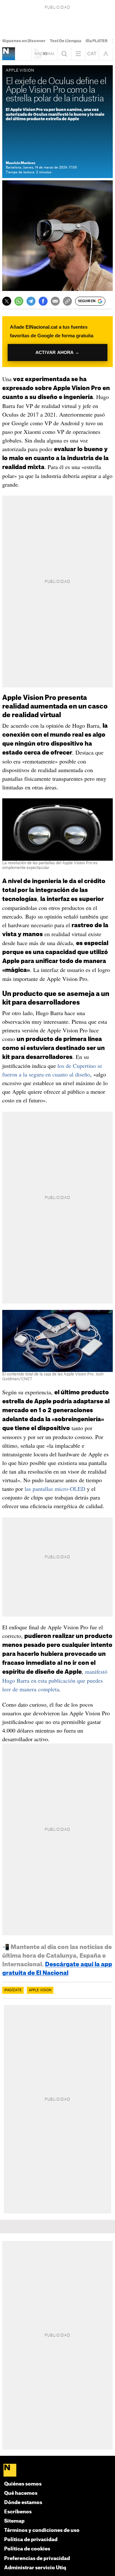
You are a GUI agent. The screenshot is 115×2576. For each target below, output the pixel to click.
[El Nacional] (58, 2471)
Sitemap (14, 2521)
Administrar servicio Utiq (35, 2568)
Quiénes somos (23, 2484)
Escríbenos (18, 2512)
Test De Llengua (65, 41)
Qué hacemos (21, 2493)
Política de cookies (27, 2549)
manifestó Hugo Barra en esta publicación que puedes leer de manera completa (55, 1680)
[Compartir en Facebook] (43, 301)
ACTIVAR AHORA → (57, 352)
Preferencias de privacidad (37, 2559)
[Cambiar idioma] (92, 54)
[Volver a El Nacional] (45, 54)
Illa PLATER (97, 41)
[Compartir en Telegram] (31, 301)
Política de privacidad (31, 2540)
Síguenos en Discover (24, 41)
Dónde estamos (23, 2503)
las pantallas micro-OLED (55, 1489)
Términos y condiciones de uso (42, 2530)
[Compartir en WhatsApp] (19, 301)
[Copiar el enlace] (67, 301)
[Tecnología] (9, 54)
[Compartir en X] (7, 301)
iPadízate (13, 1990)
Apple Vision (40, 1990)
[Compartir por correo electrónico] (55, 301)
